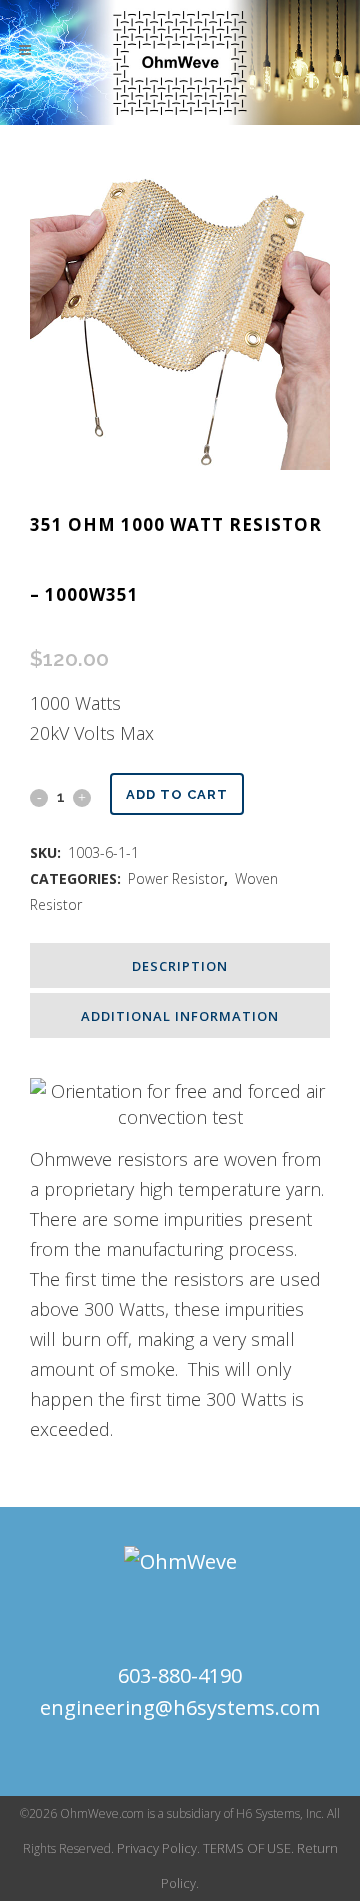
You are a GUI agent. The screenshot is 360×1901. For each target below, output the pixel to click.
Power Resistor (176, 878)
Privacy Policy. (158, 1848)
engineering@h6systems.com (180, 1707)
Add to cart (177, 794)
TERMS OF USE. (248, 1848)
